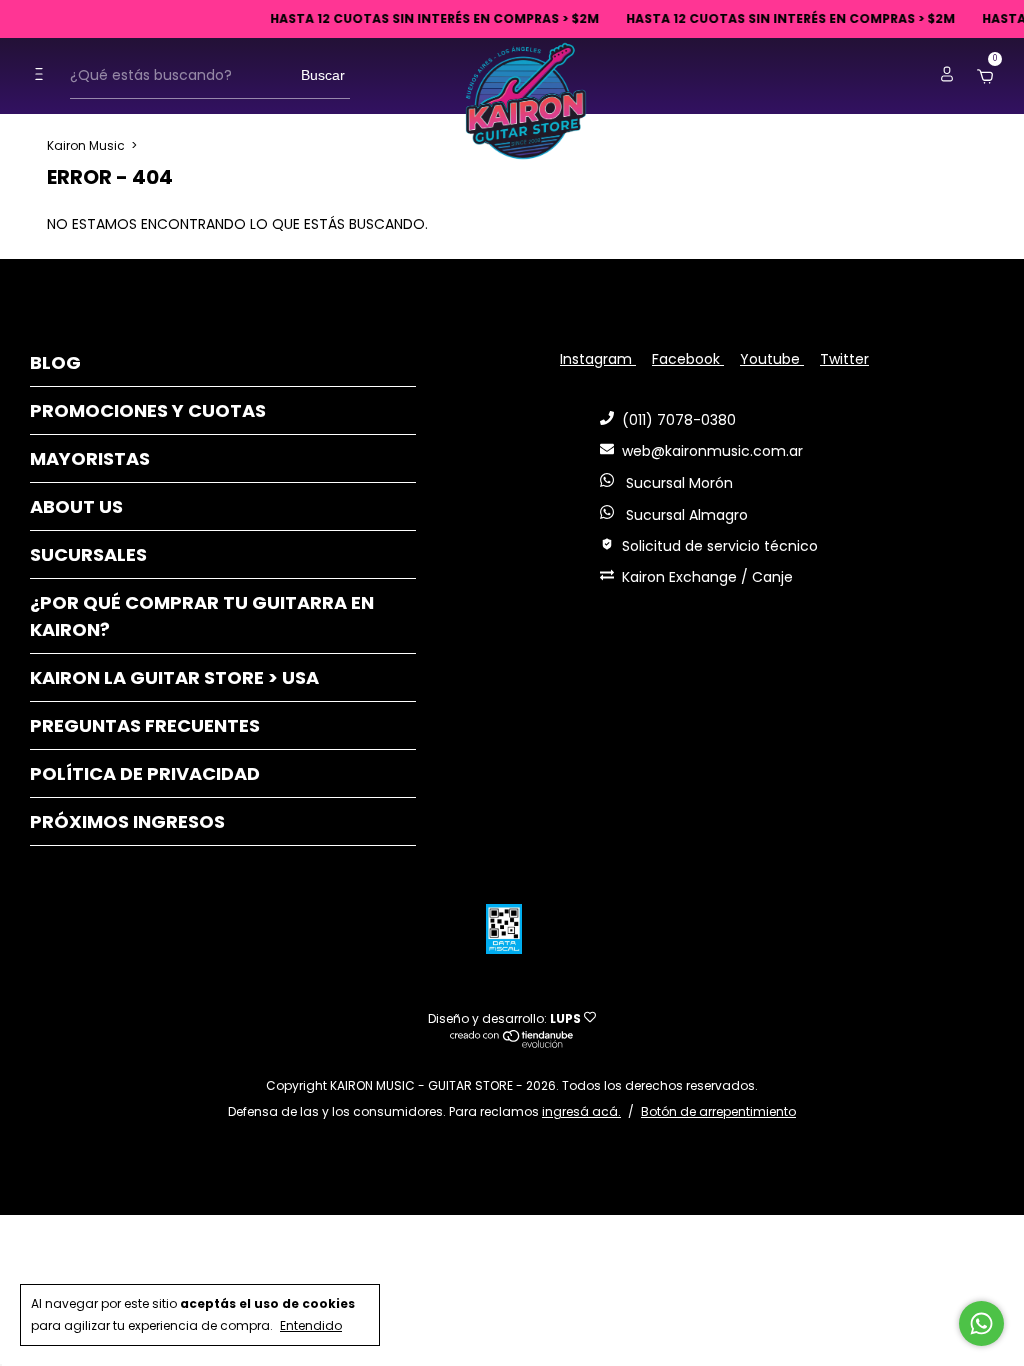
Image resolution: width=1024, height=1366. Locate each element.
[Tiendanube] (512, 1043)
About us (76, 506)
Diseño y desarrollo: (504, 1018)
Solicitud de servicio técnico (720, 546)
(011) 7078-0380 (679, 420)
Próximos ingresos (127, 821)
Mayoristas (90, 458)
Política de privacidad (145, 773)
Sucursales (88, 554)
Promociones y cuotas (148, 410)
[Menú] (44, 74)
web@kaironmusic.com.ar (712, 451)
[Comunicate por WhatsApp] (981, 1323)
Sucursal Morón (677, 483)
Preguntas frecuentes (145, 725)
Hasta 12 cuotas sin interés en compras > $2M (392, 18)
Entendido (311, 1325)
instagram (598, 359)
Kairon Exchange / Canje (707, 577)
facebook (688, 359)
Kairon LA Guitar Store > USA (174, 677)
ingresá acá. (581, 1111)
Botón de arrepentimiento (718, 1111)
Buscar (323, 75)
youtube (772, 359)
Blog (55, 362)
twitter (844, 359)
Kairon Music (86, 145)
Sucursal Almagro (685, 515)
